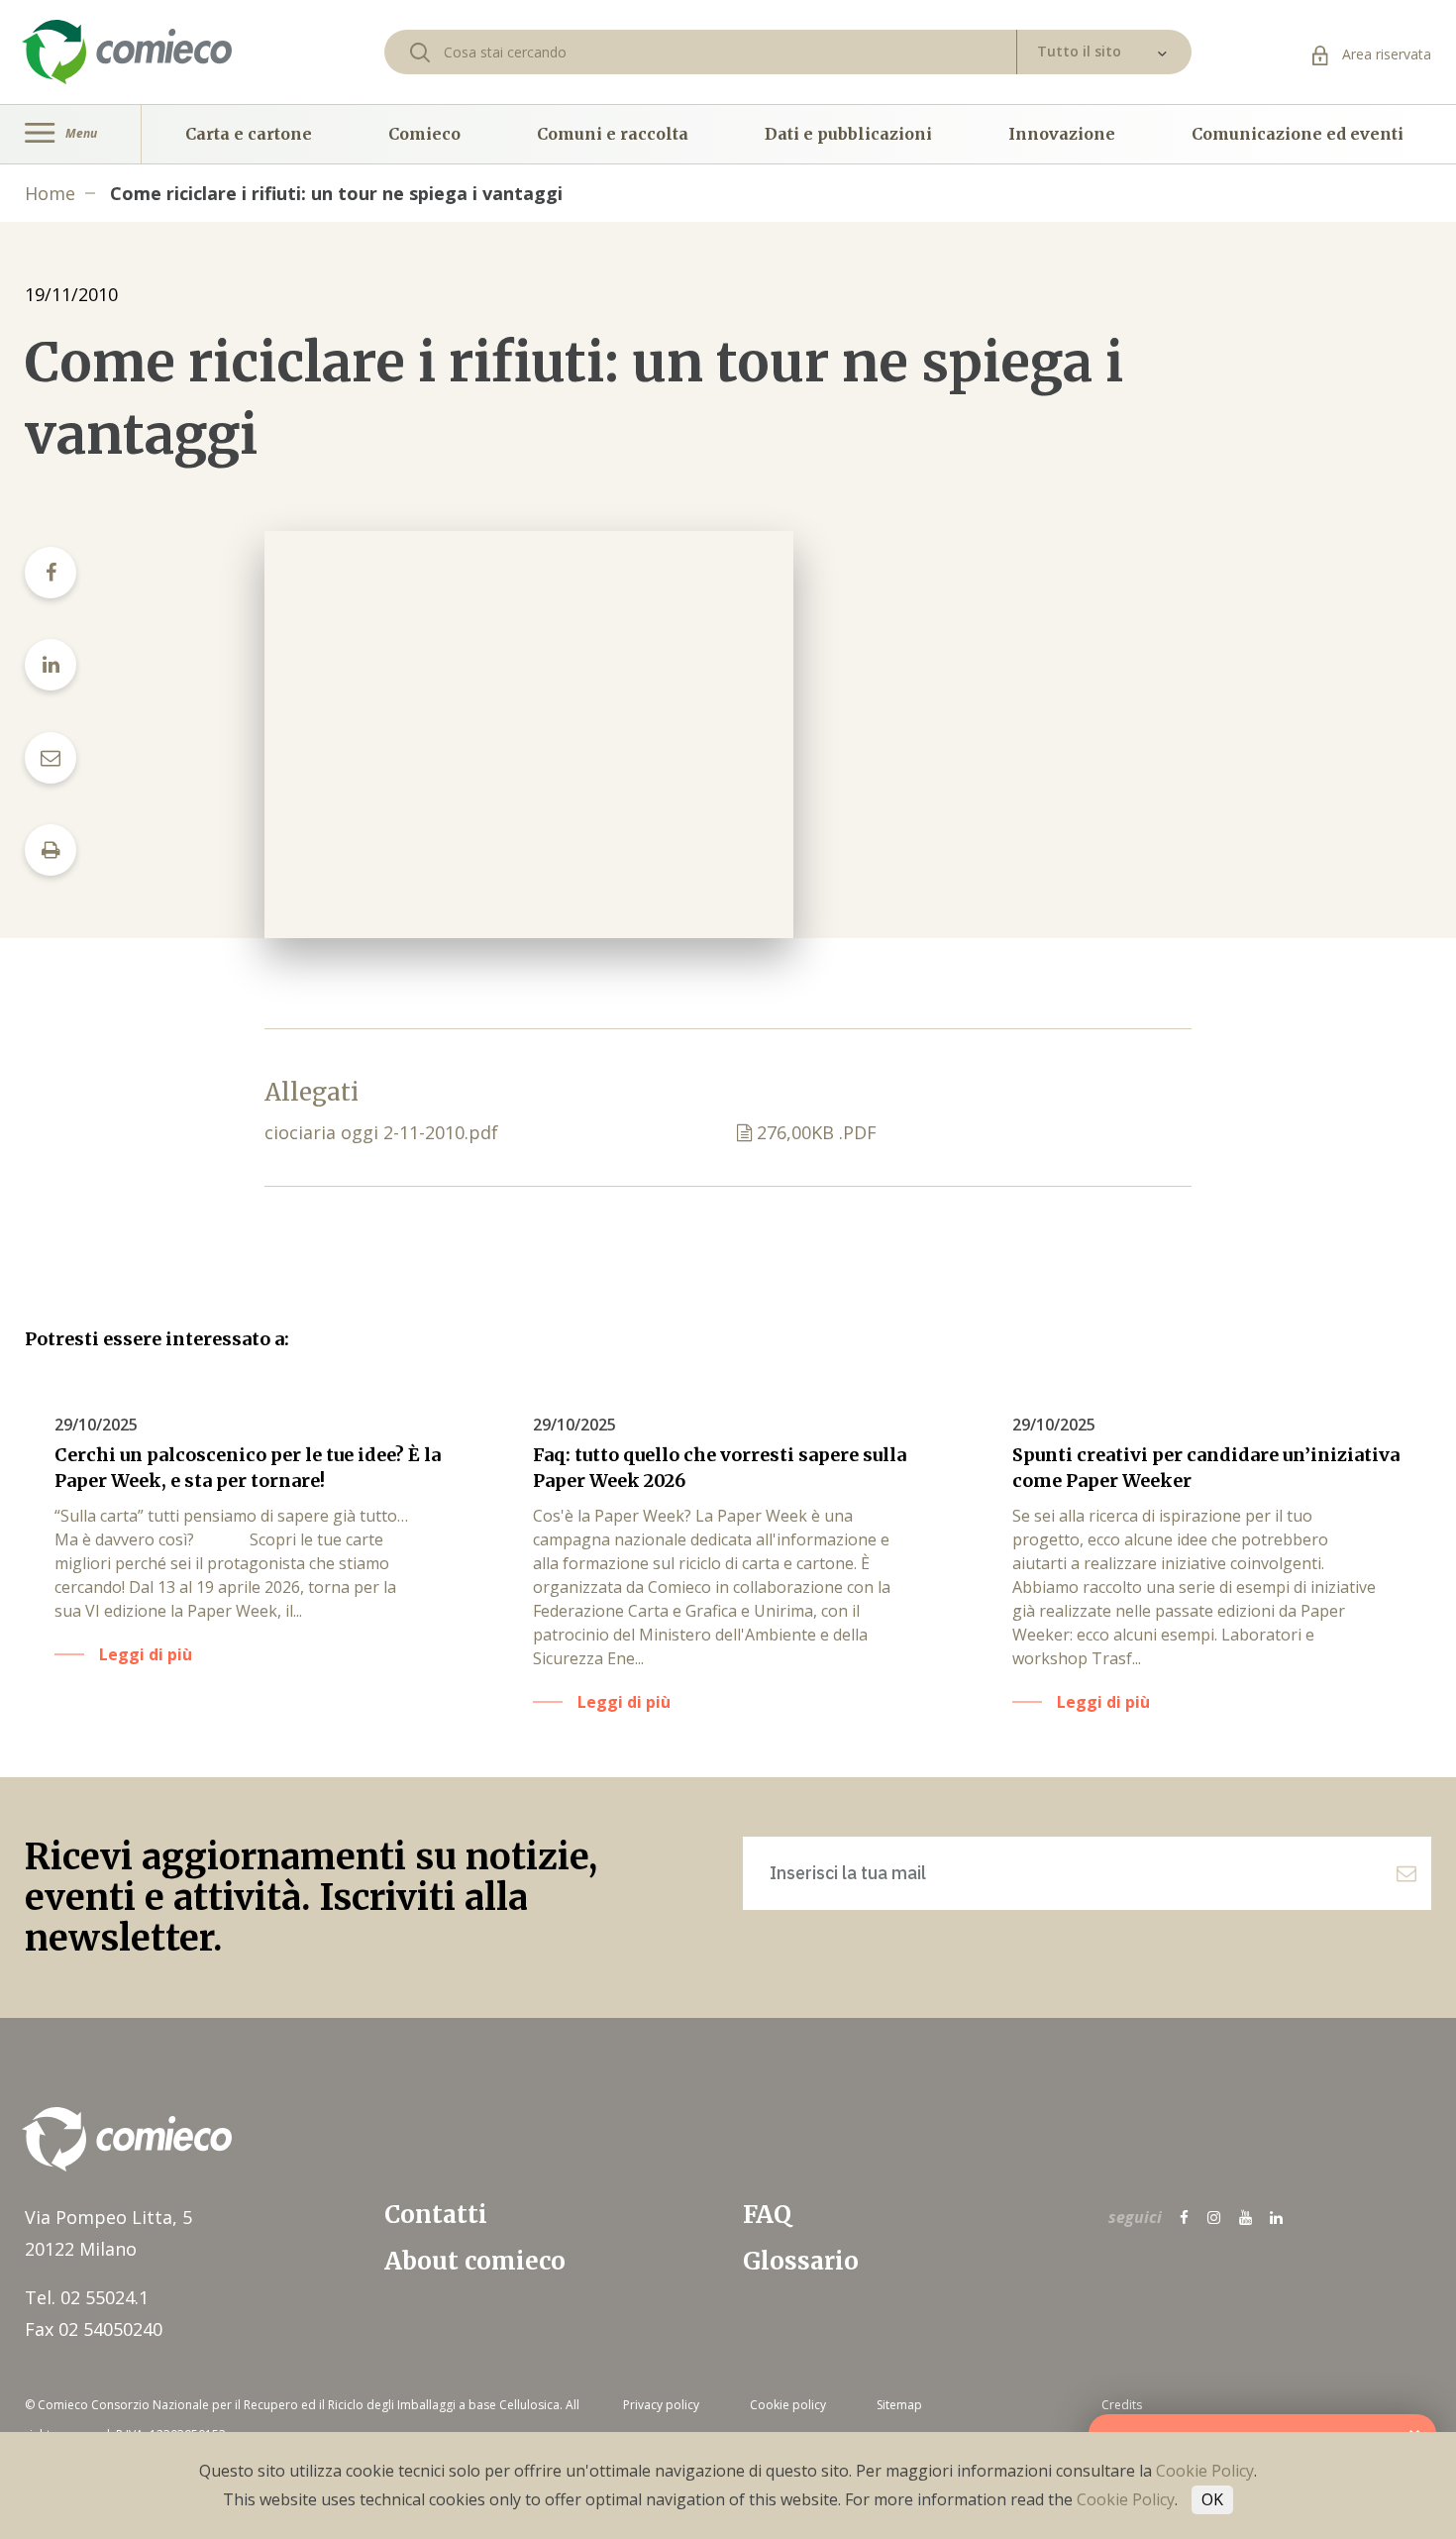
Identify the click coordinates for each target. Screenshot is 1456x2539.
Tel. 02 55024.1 (87, 2297)
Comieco (424, 134)
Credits (1122, 2405)
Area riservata (1385, 54)
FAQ (767, 2215)
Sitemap (899, 2405)
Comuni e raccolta (613, 134)
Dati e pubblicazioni (848, 134)
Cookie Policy (1205, 2471)
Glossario (801, 2261)
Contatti (436, 2215)
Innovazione (1062, 134)
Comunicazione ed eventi (1298, 134)
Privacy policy (661, 2405)
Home (50, 193)
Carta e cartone (249, 134)
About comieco (475, 2261)
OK (1212, 2499)
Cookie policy (788, 2405)
